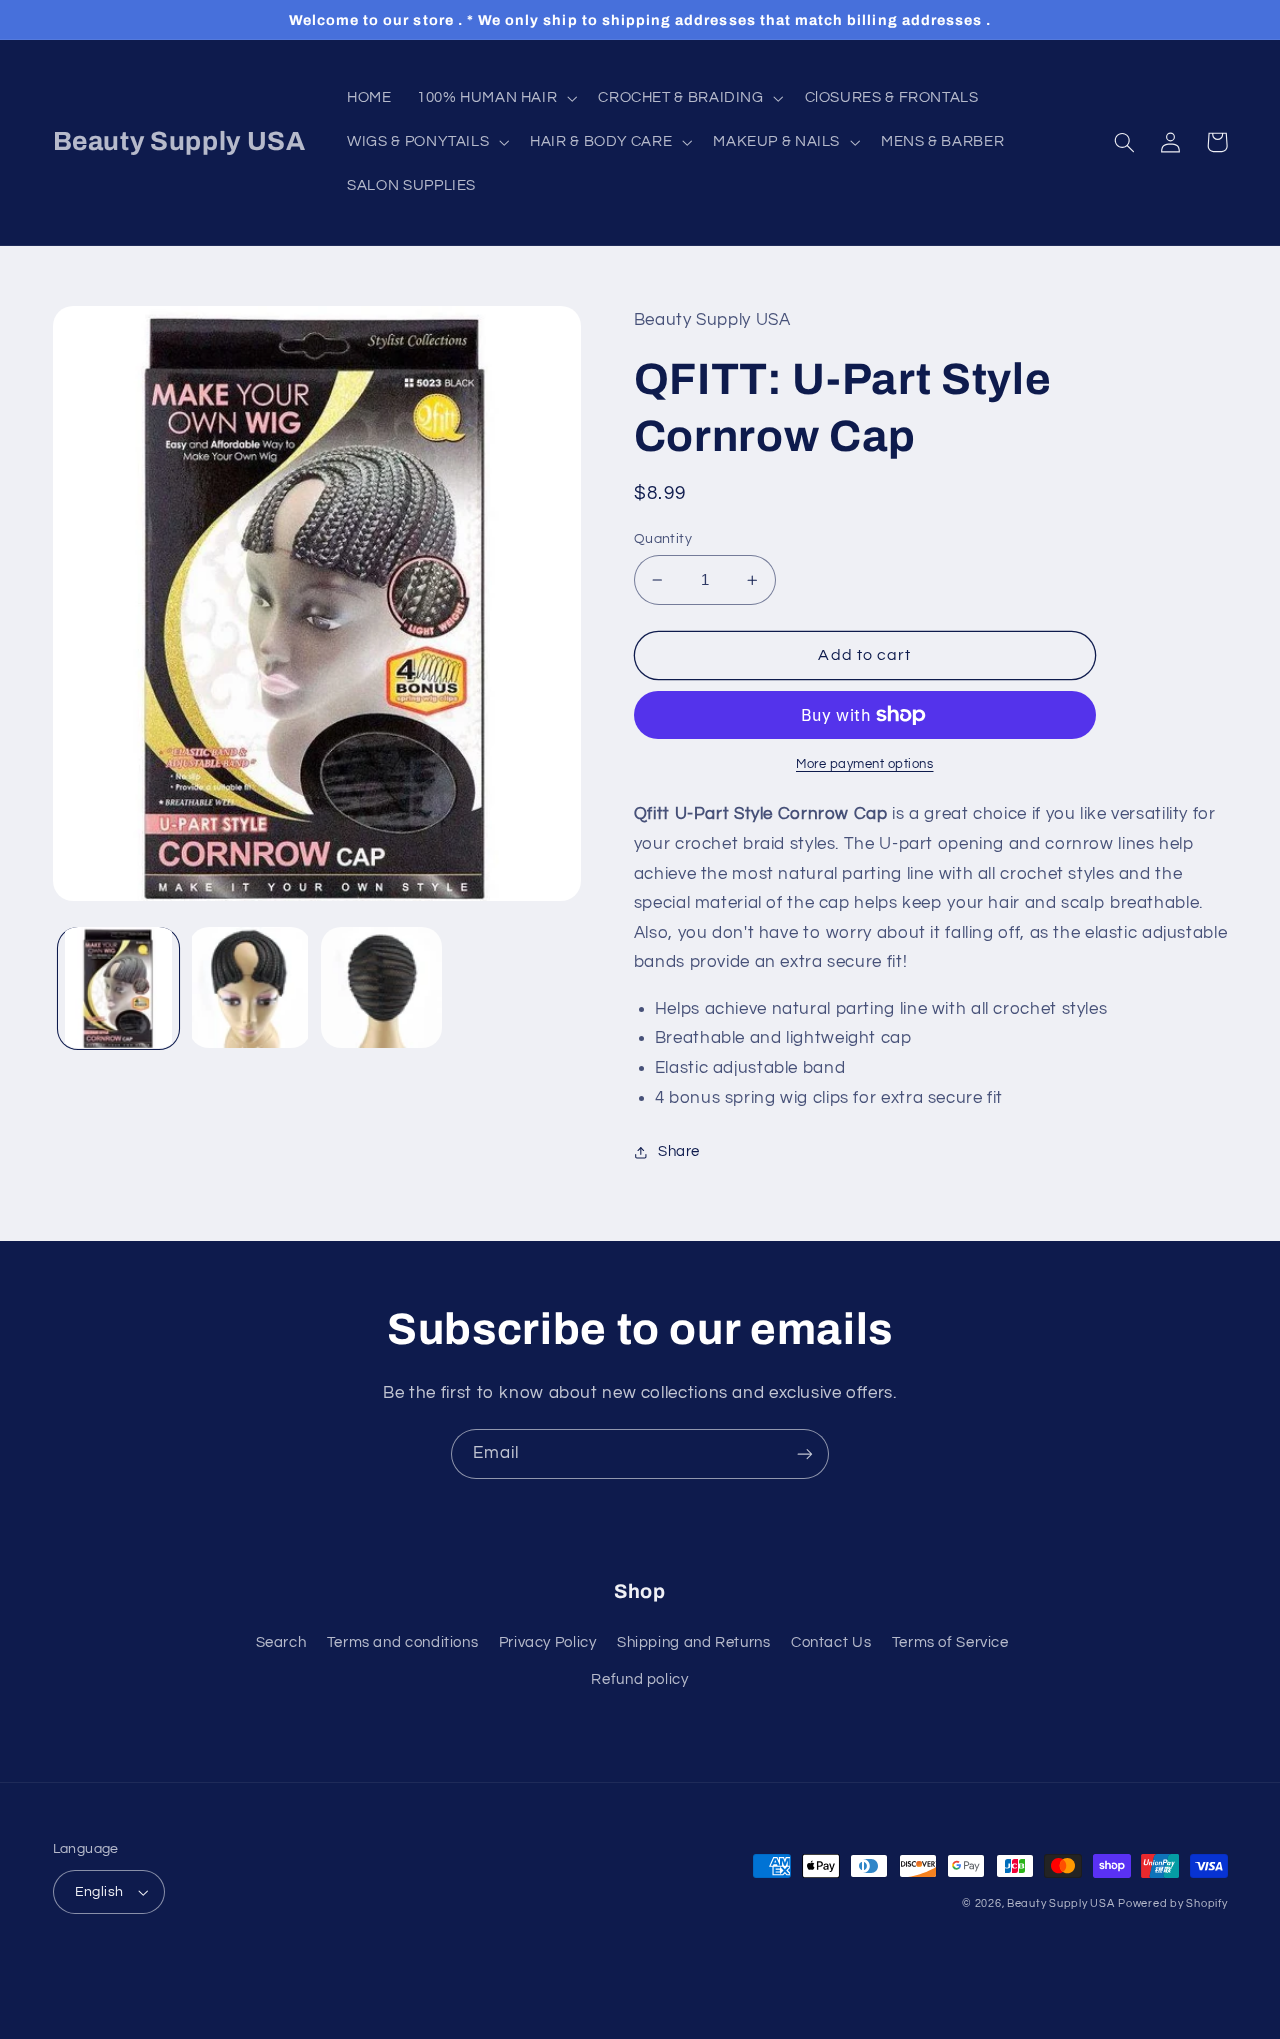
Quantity (663, 539)
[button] (494, 98)
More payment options (865, 764)
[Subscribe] (805, 1453)
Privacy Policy (548, 1642)
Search (281, 1642)
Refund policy (639, 1679)
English (99, 1892)
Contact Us (831, 1642)
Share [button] (679, 1151)
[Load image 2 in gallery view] (249, 987)
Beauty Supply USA (1061, 1903)
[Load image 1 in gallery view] (118, 987)
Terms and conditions (403, 1642)
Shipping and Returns (694, 1642)
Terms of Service (950, 1642)
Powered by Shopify (1172, 1903)
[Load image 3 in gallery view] (381, 987)
